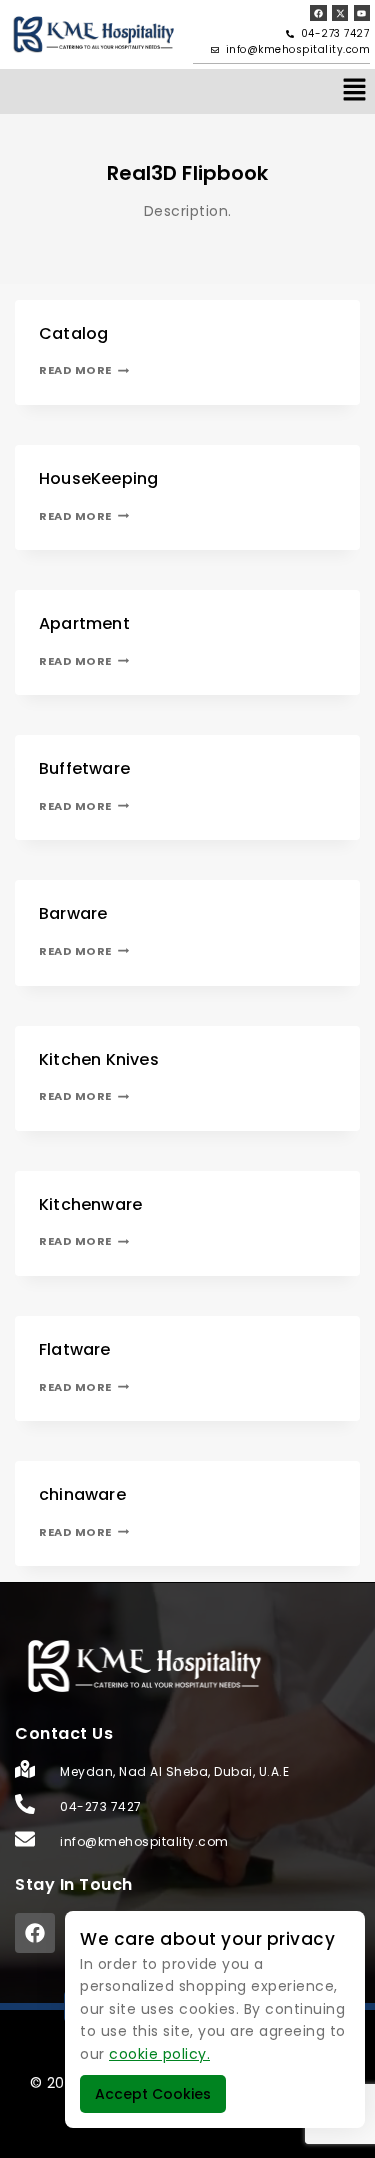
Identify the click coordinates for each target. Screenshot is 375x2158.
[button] (355, 91)
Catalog (73, 333)
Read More (84, 370)
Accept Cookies (153, 2094)
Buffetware (84, 768)
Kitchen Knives (99, 1059)
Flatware (75, 1349)
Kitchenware (90, 1204)
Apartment (84, 623)
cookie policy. (159, 2054)
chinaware (82, 1494)
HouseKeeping (98, 478)
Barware (73, 913)
